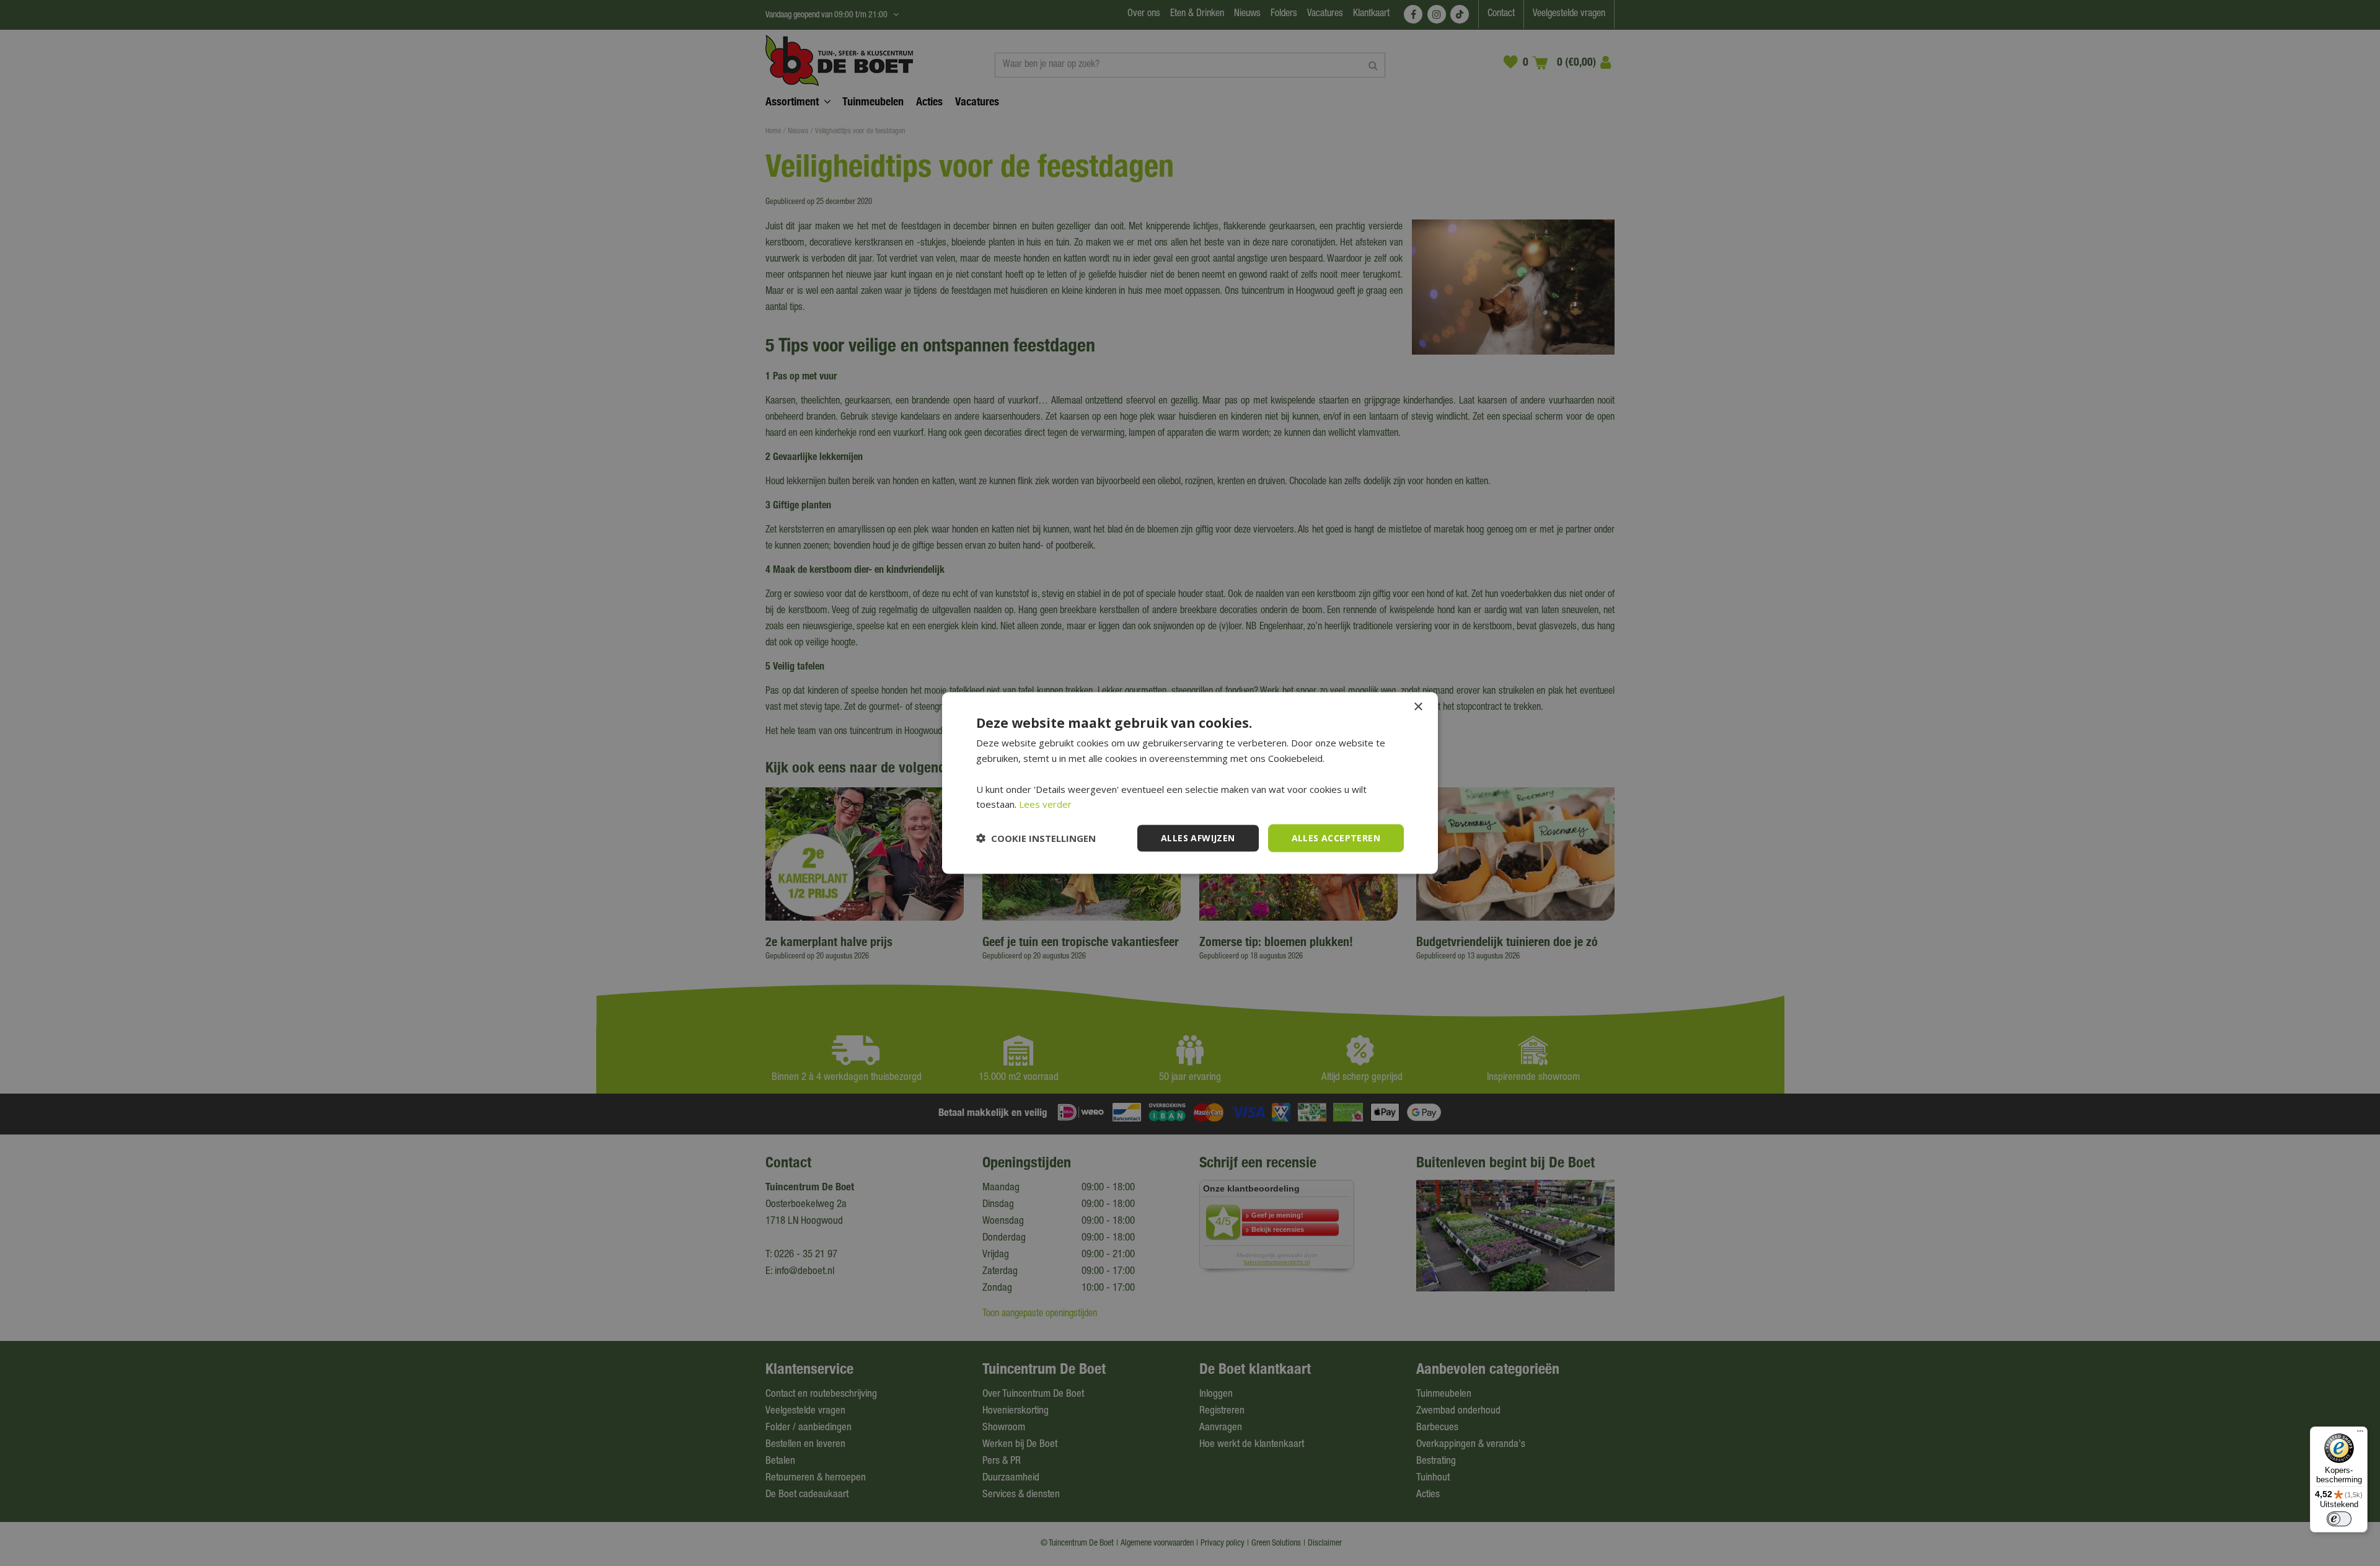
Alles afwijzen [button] (1198, 838)
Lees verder (1045, 804)
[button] (1036, 838)
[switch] (2339, 1519)
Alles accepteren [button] (1336, 838)
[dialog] (1190, 783)
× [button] (1418, 707)
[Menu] (2360, 1434)
